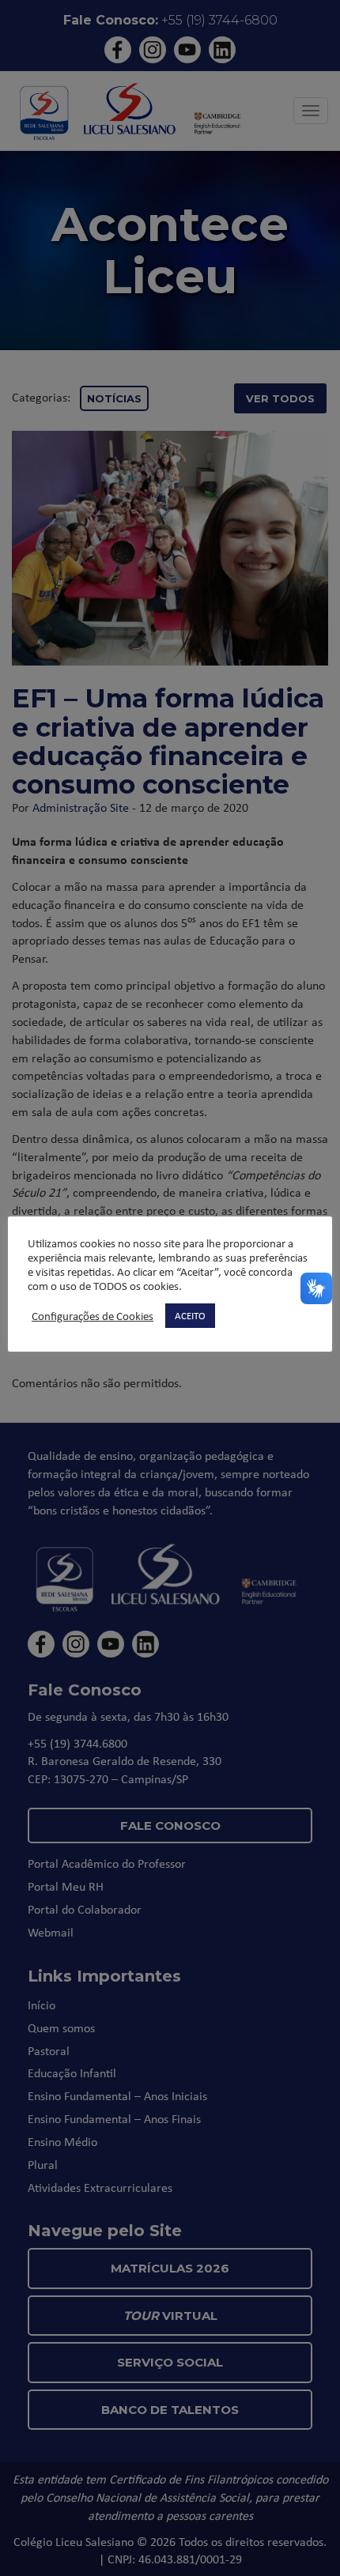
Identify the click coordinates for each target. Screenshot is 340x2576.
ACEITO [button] (190, 1315)
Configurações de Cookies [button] (93, 1316)
